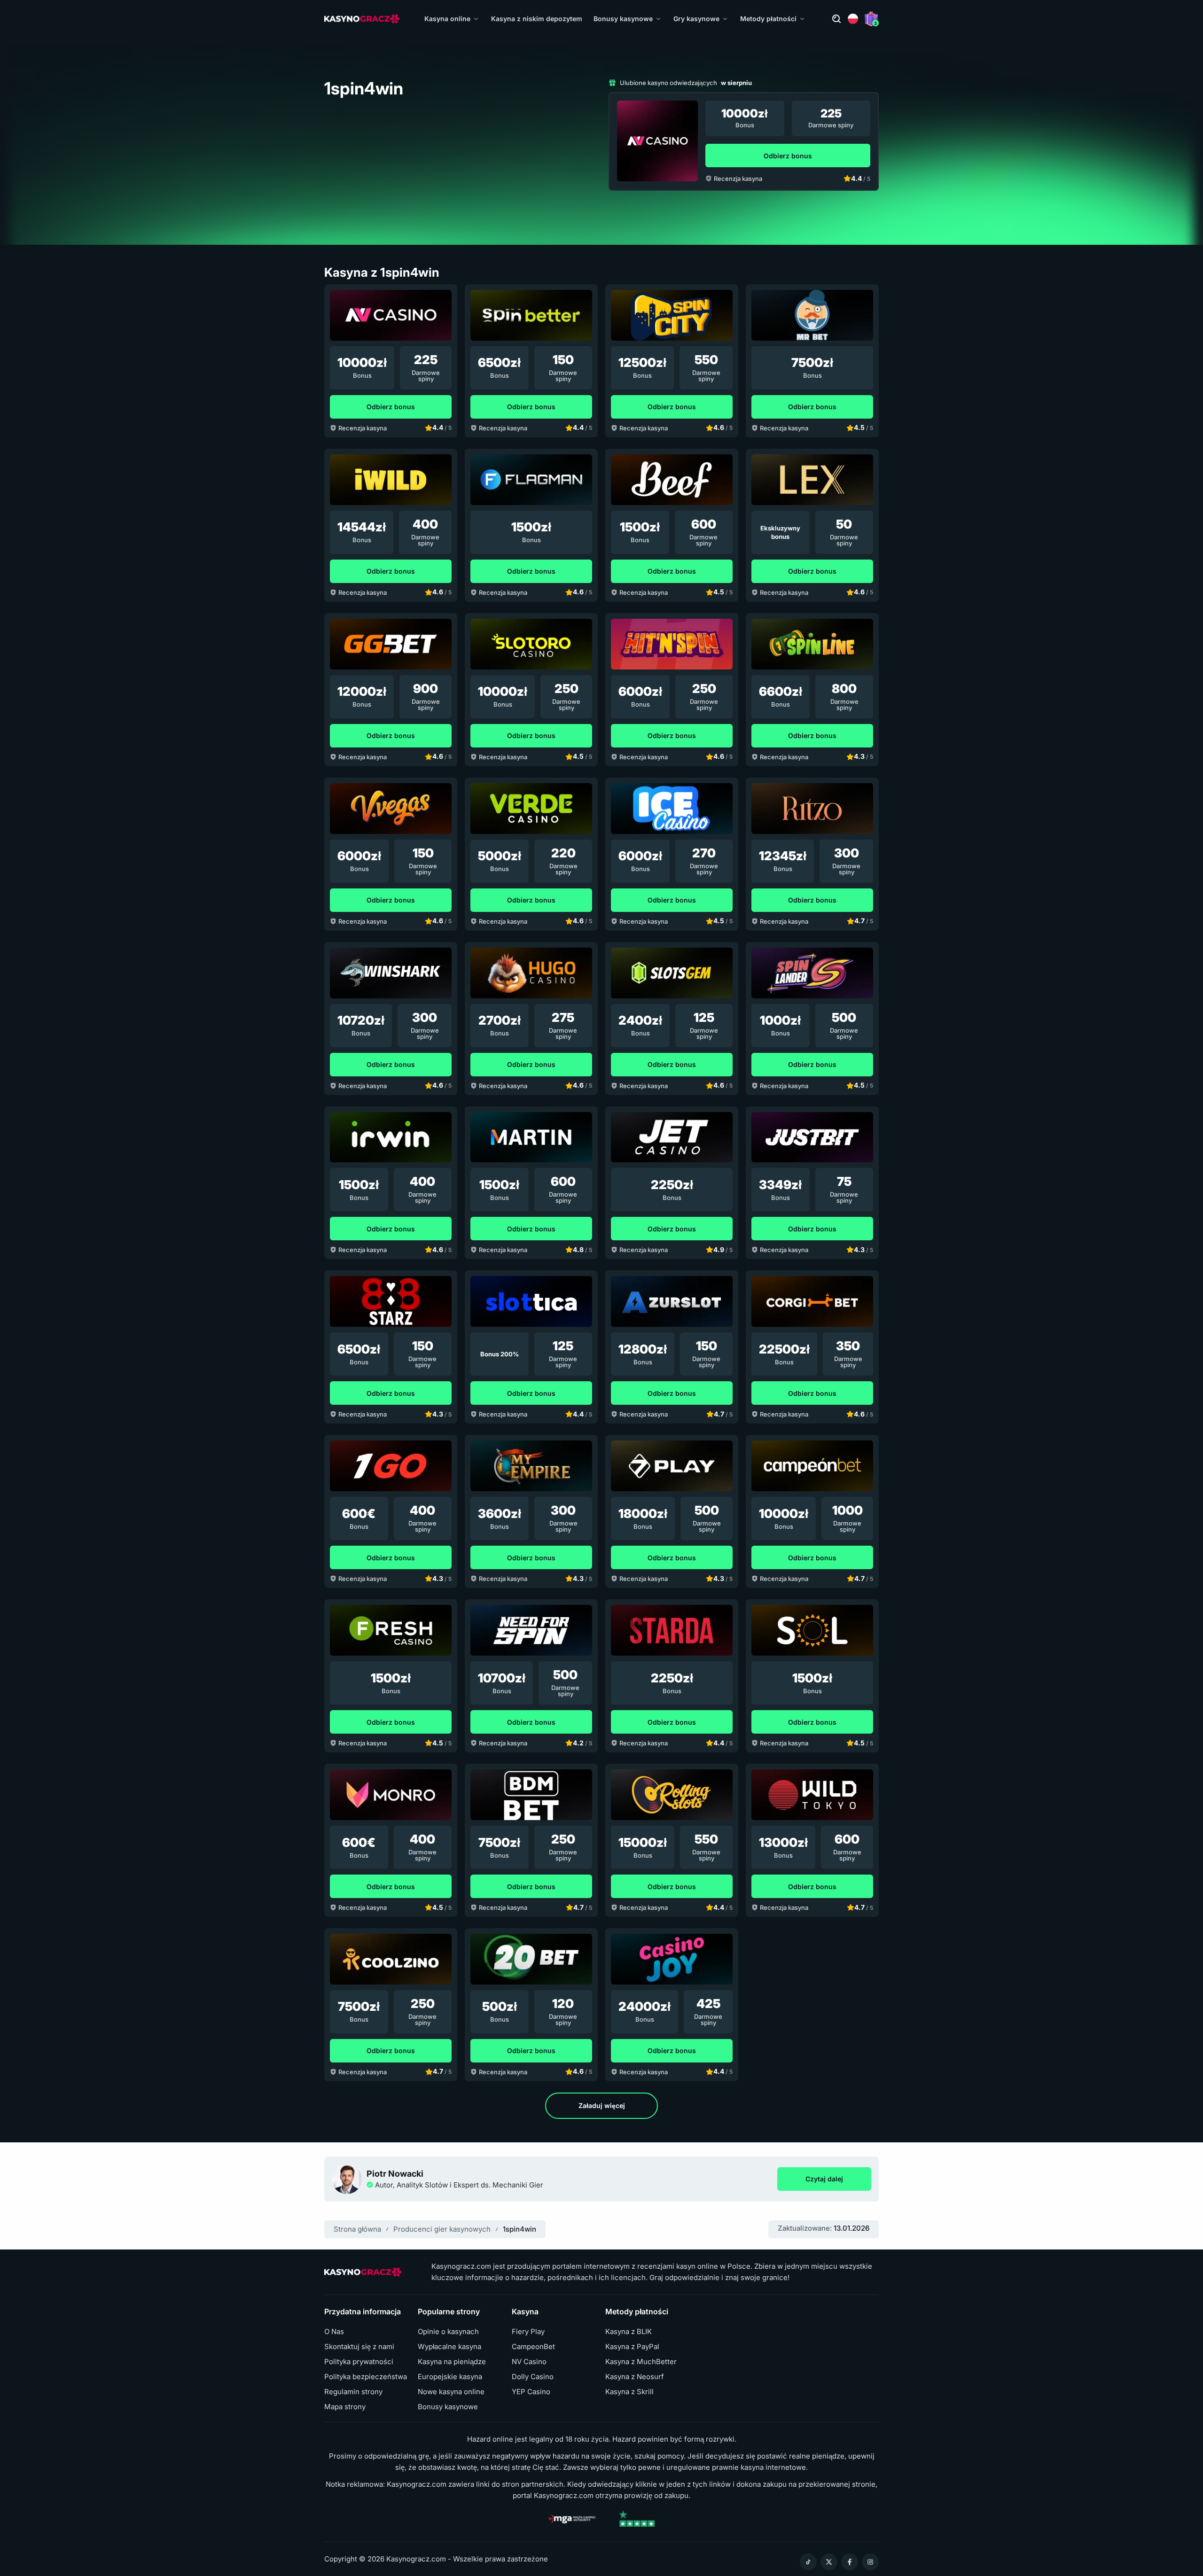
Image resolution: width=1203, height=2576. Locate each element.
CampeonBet (533, 2347)
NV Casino (529, 2362)
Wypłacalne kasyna (449, 2347)
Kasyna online (447, 19)
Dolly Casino (533, 2377)
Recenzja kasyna (738, 179)
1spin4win (519, 2229)
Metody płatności (768, 19)
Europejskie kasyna (450, 2377)
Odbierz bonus (788, 156)
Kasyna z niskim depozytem (537, 19)
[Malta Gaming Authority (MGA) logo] (572, 2519)
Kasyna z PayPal (632, 2347)
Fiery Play (528, 2332)
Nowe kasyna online (451, 2392)
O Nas (334, 2332)
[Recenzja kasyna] (657, 141)
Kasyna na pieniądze (452, 2362)
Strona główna (357, 2229)
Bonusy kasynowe (623, 19)
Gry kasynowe (696, 19)
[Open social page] (808, 2562)
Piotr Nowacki (395, 2174)
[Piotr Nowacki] (347, 2179)
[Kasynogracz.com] (362, 19)
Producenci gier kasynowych (442, 2229)
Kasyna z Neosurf (635, 2377)
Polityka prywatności (359, 2362)
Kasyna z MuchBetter (641, 2362)
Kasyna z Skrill (629, 2392)
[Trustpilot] (637, 2519)
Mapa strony (345, 2407)
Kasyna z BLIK (629, 2332)
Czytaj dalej (838, 2181)
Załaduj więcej (602, 2105)
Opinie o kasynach (448, 2332)
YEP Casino (531, 2392)
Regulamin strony (353, 2392)
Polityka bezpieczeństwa (366, 2377)
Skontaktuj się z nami (359, 2347)
